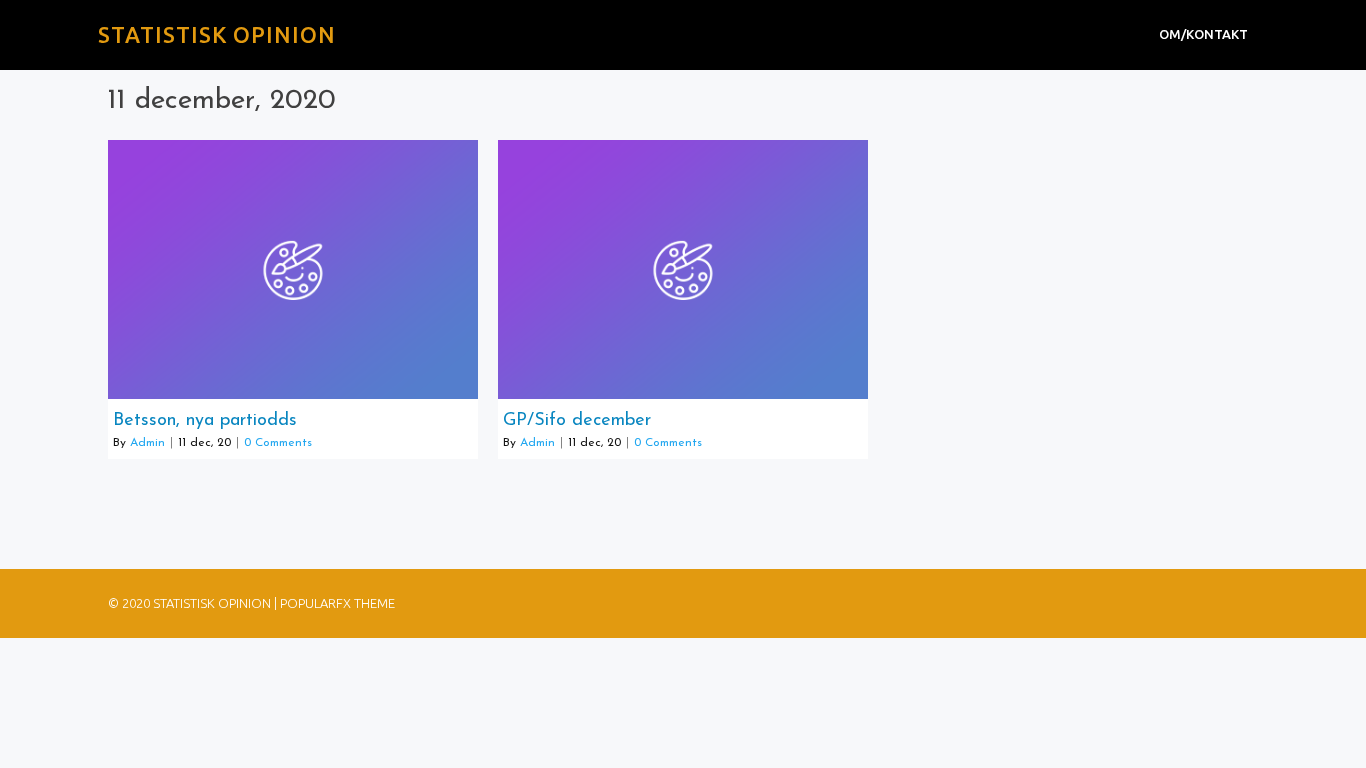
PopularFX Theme (337, 603)
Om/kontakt (1203, 34)
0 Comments (278, 443)
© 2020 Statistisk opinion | (194, 603)
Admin (147, 443)
